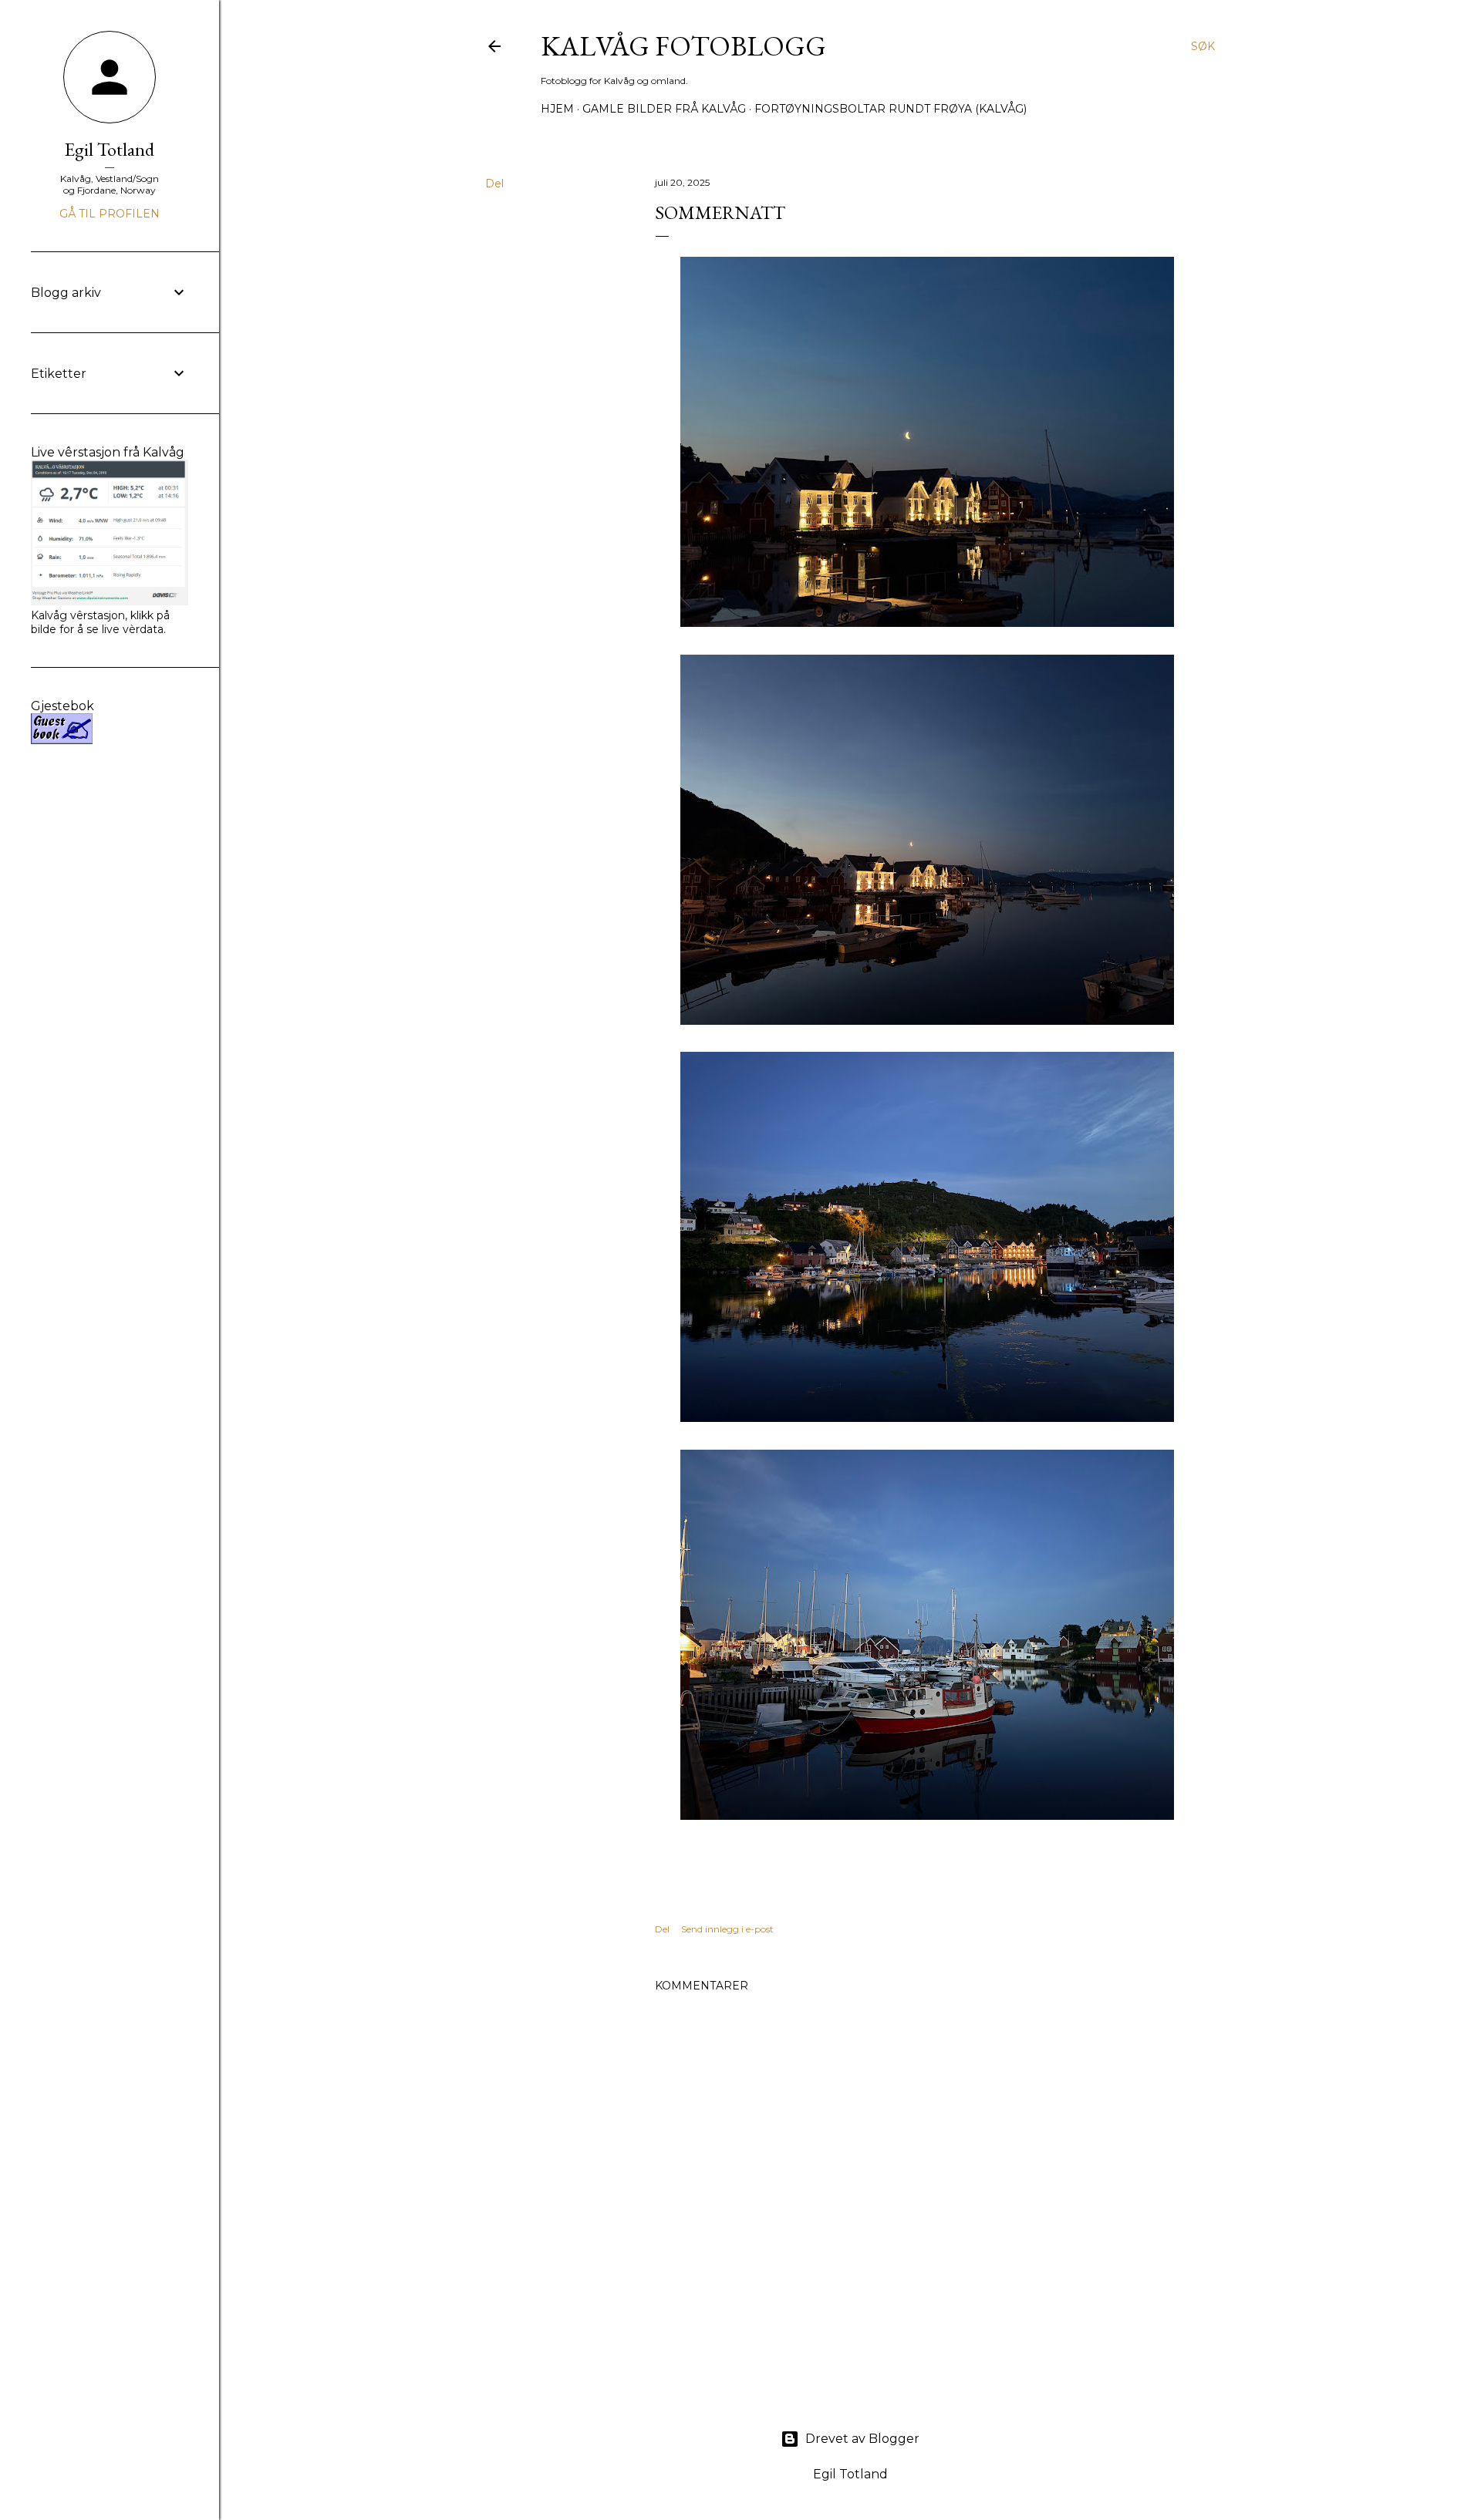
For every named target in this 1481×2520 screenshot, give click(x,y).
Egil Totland (110, 149)
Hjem (557, 109)
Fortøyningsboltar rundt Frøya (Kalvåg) (891, 109)
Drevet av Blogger (862, 2439)
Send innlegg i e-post (727, 1929)
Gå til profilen (110, 214)
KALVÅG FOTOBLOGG (683, 46)
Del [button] (494, 184)
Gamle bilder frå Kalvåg (664, 109)
